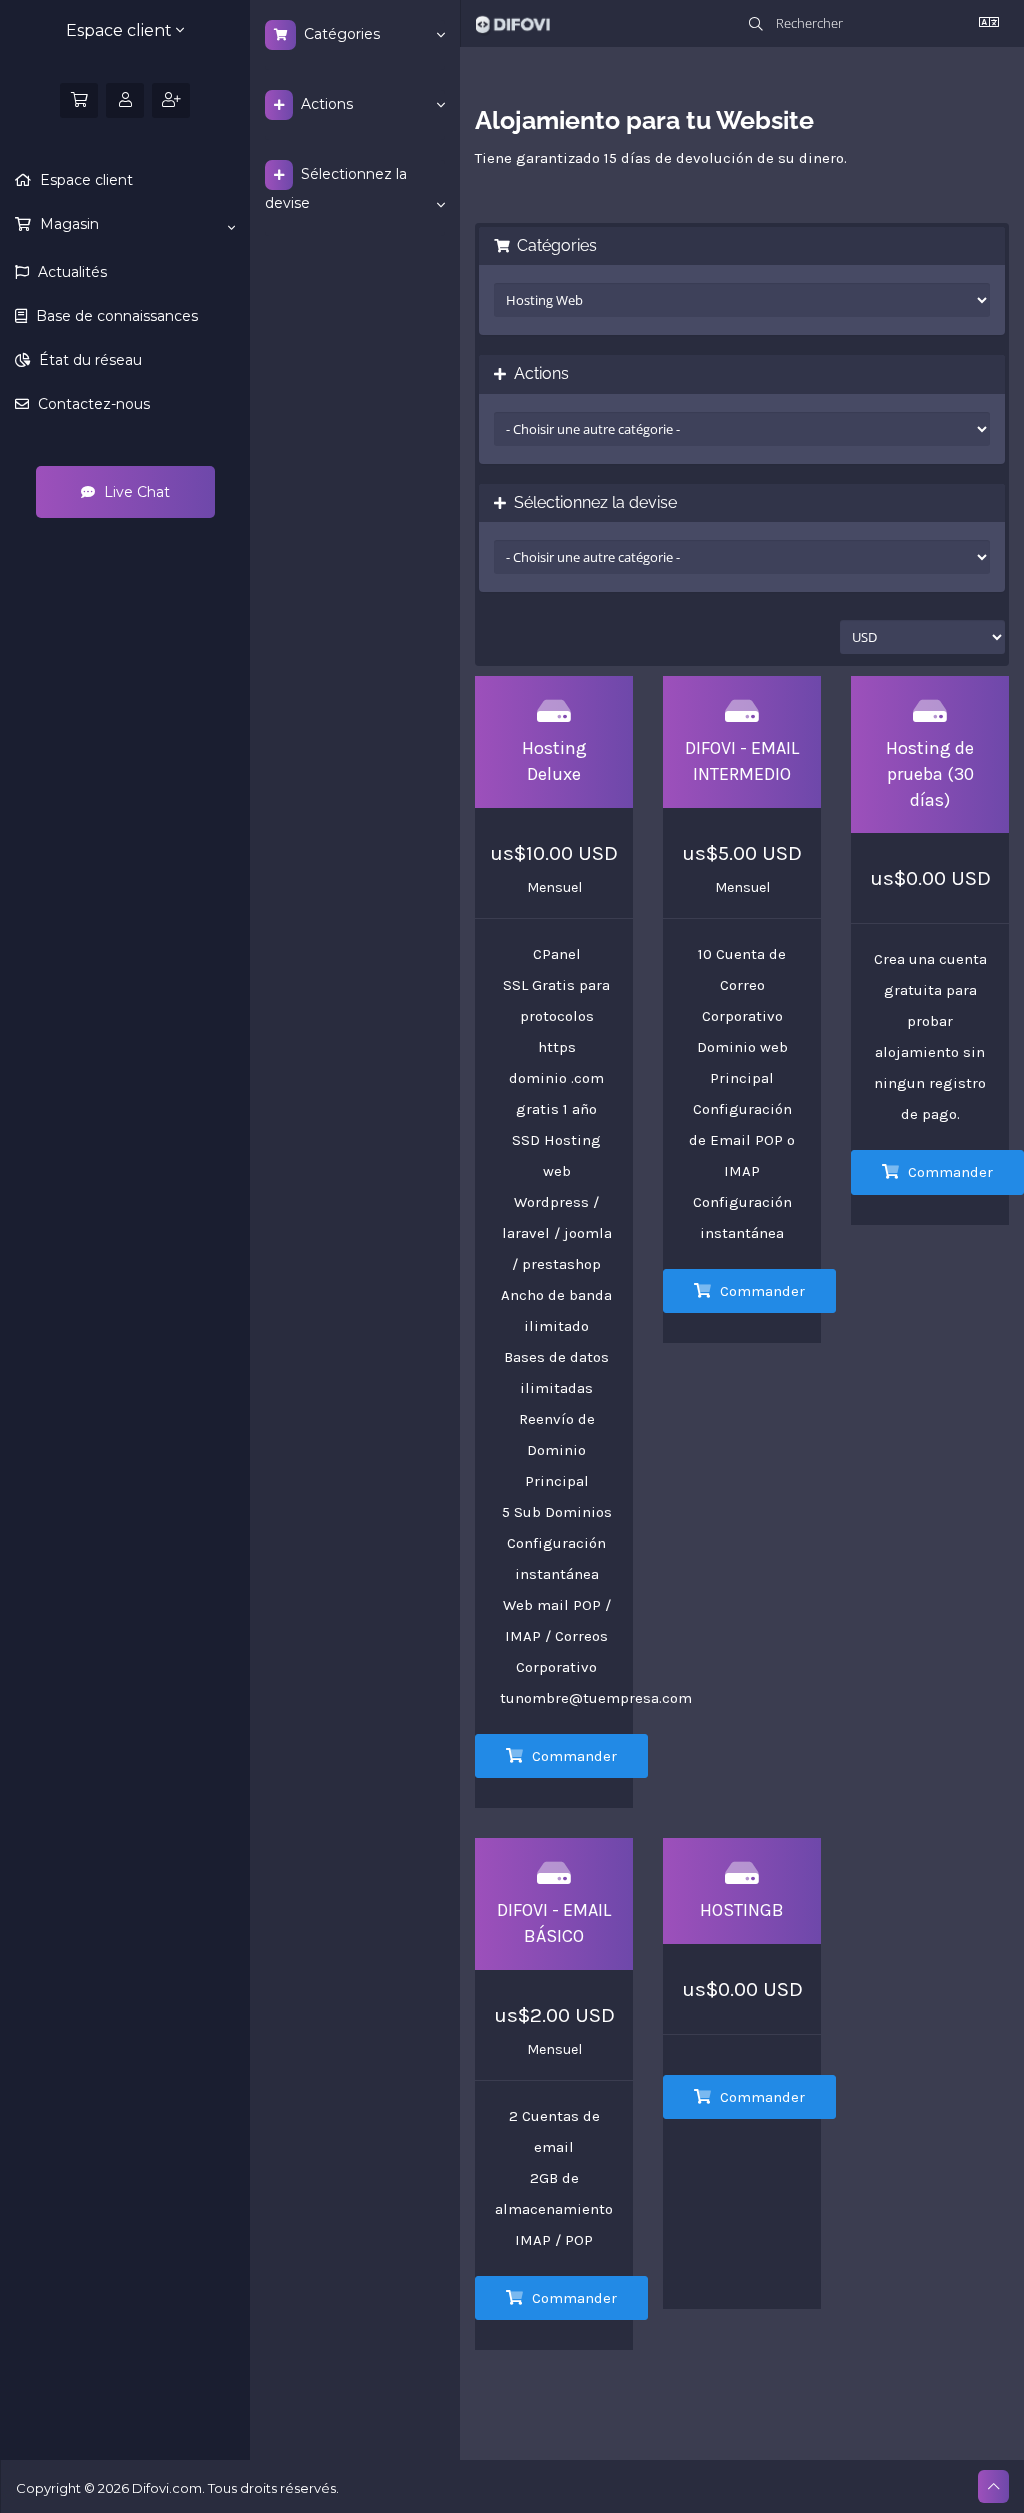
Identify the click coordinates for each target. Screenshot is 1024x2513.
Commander (572, 1756)
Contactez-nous (92, 404)
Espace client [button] (121, 30)
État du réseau (88, 360)
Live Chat (135, 492)
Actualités (70, 272)
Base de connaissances (115, 316)
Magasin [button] (67, 224)
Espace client (84, 180)
